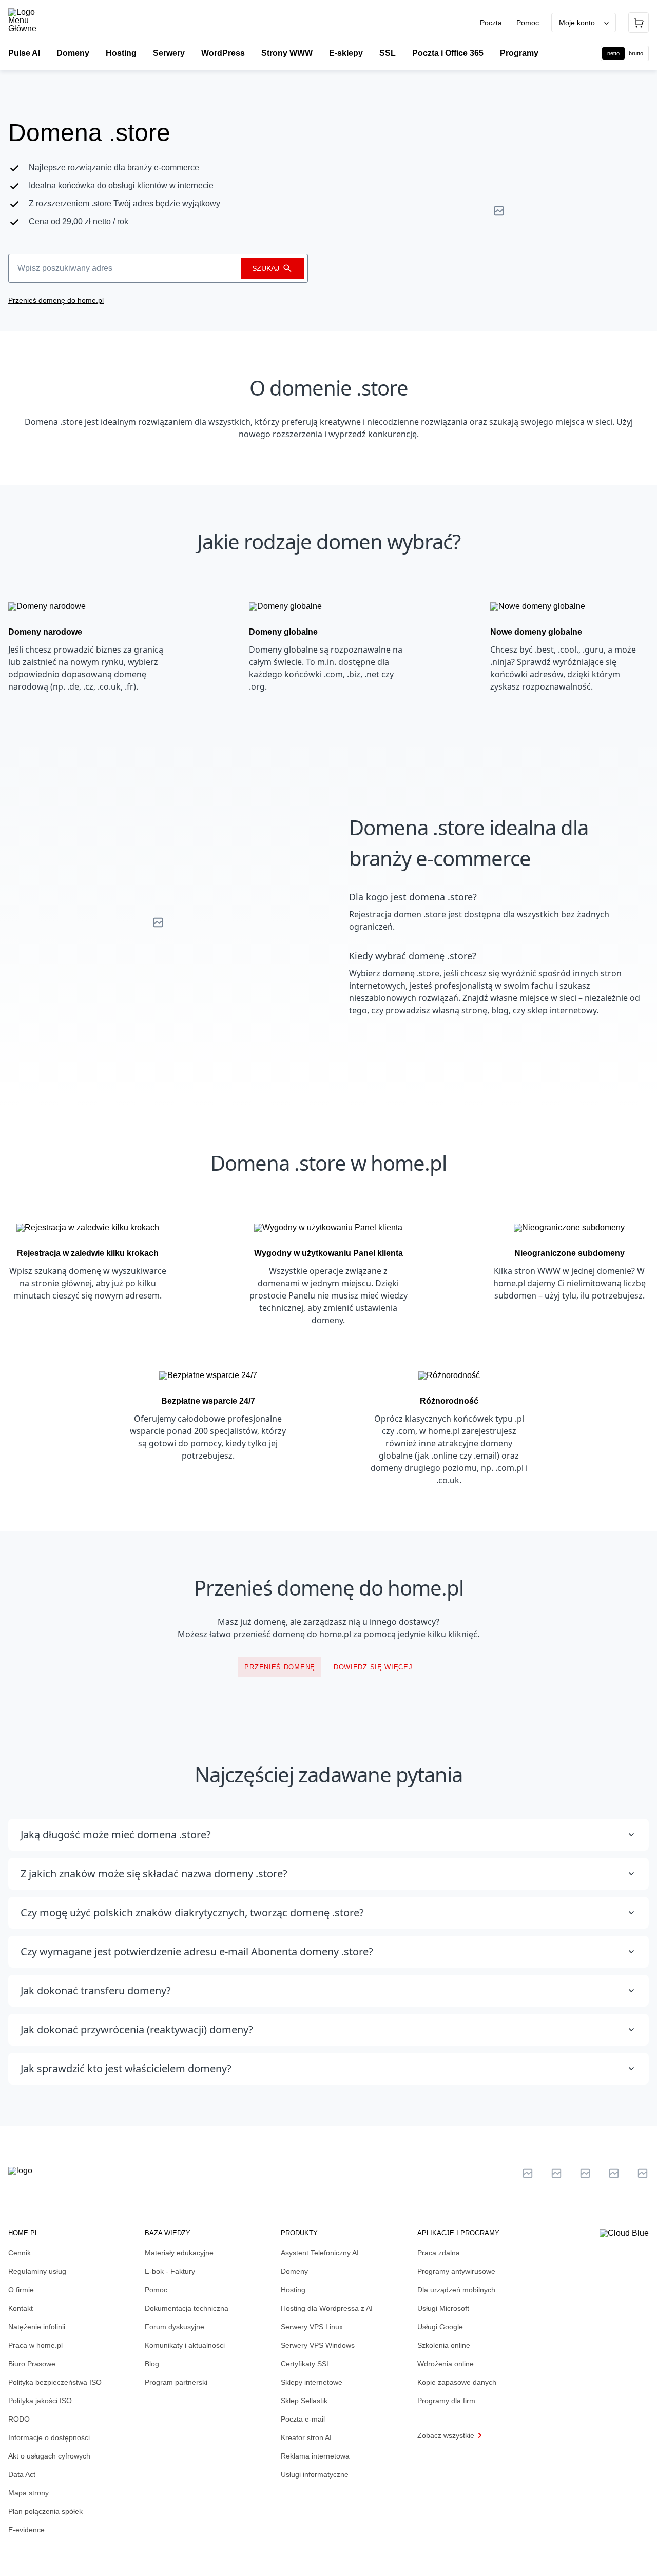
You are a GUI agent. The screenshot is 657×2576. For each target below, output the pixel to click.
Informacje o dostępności (49, 2437)
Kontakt (21, 2308)
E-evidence (26, 2530)
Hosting (293, 2290)
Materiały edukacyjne (179, 2253)
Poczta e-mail (303, 2419)
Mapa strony (28, 2493)
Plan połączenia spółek (45, 2511)
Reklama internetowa (315, 2456)
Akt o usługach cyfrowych (49, 2456)
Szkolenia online (444, 2345)
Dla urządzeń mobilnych (456, 2290)
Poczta (492, 23)
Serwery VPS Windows (318, 2345)
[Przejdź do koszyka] (639, 23)
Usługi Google (440, 2327)
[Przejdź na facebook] (614, 2173)
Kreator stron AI (306, 2437)
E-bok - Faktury (170, 2271)
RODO (19, 2419)
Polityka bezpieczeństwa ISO (55, 2382)
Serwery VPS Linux (312, 2327)
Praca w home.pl (35, 2345)
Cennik (20, 2253)
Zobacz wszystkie (446, 2435)
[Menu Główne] (31, 21)
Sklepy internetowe (312, 2382)
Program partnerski (176, 2382)
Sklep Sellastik (304, 2401)
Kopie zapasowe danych (457, 2382)
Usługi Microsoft (443, 2308)
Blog (152, 2364)
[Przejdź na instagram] (643, 2173)
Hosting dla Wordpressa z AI (327, 2308)
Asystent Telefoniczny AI (320, 2253)
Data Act (22, 2474)
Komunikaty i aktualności (185, 2345)
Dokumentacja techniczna (187, 2308)
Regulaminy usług (37, 2271)
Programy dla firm (446, 2401)
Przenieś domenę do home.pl (56, 300)
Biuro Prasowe (32, 2364)
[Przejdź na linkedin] (556, 2173)
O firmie (21, 2290)
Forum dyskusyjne (175, 2327)
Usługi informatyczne (315, 2474)
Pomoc (528, 23)
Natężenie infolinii (37, 2327)
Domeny (294, 2271)
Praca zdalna (439, 2253)
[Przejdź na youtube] (585, 2173)
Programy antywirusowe (456, 2271)
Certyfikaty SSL (306, 2364)
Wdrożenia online (446, 2364)
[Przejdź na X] (528, 2173)
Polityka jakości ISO (40, 2401)
